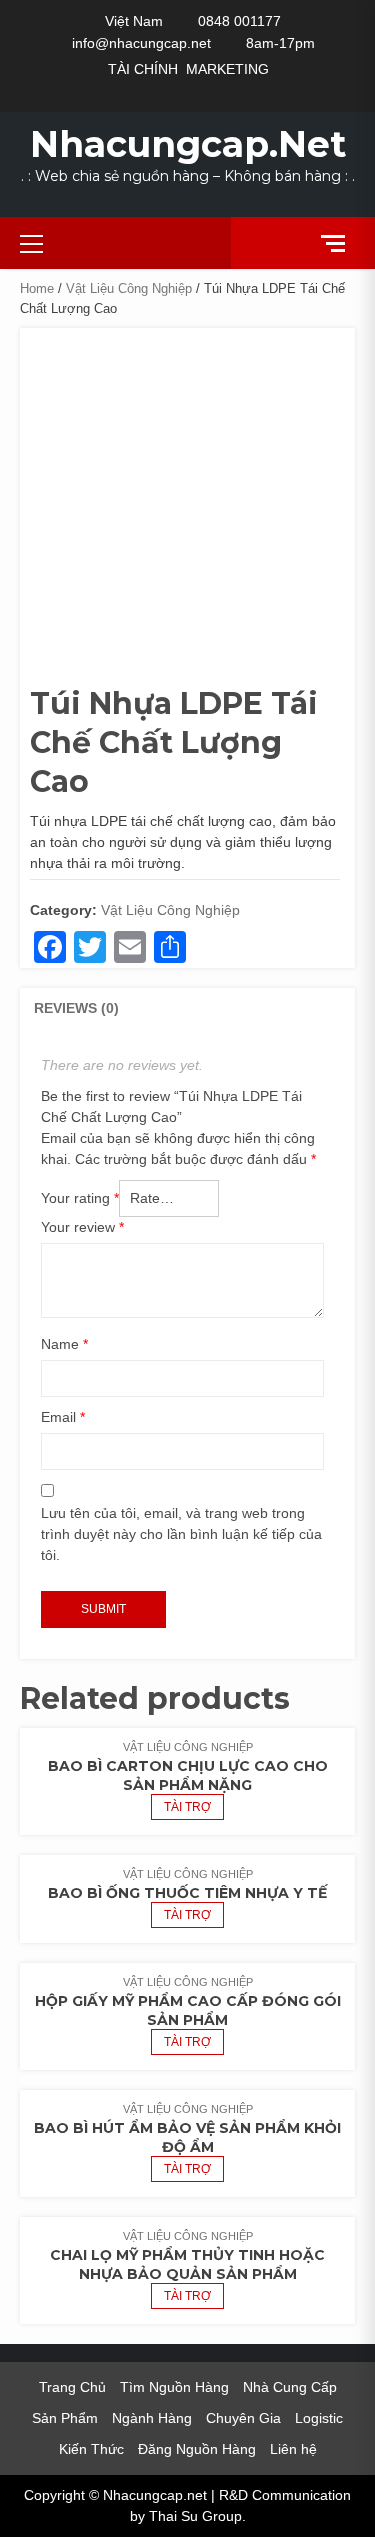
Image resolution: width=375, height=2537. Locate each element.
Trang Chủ (72, 2387)
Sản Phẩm (65, 2418)
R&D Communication (285, 2495)
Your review (82, 1227)
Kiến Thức (91, 2449)
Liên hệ (293, 2449)
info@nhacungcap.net (141, 43)
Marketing (227, 69)
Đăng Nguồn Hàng (197, 2449)
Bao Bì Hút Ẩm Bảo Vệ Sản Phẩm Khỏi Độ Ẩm (187, 2137)
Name (64, 1344)
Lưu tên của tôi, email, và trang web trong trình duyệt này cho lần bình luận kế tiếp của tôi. (181, 1534)
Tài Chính (143, 69)
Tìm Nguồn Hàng (174, 2387)
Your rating (80, 1198)
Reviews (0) (76, 1008)
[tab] (76, 1008)
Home (37, 288)
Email (63, 1417)
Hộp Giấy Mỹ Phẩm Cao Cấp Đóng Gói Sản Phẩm (188, 2010)
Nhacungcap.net (188, 144)
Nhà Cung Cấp (290, 2387)
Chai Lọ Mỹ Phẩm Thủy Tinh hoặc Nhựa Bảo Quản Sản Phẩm (187, 2264)
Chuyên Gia (243, 2418)
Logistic (319, 2418)
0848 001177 (239, 21)
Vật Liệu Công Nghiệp (129, 288)
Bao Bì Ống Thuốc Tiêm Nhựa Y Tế (187, 1893)
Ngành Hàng (152, 2418)
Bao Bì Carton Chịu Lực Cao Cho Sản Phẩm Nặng (188, 1775)
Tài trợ (187, 1807)
